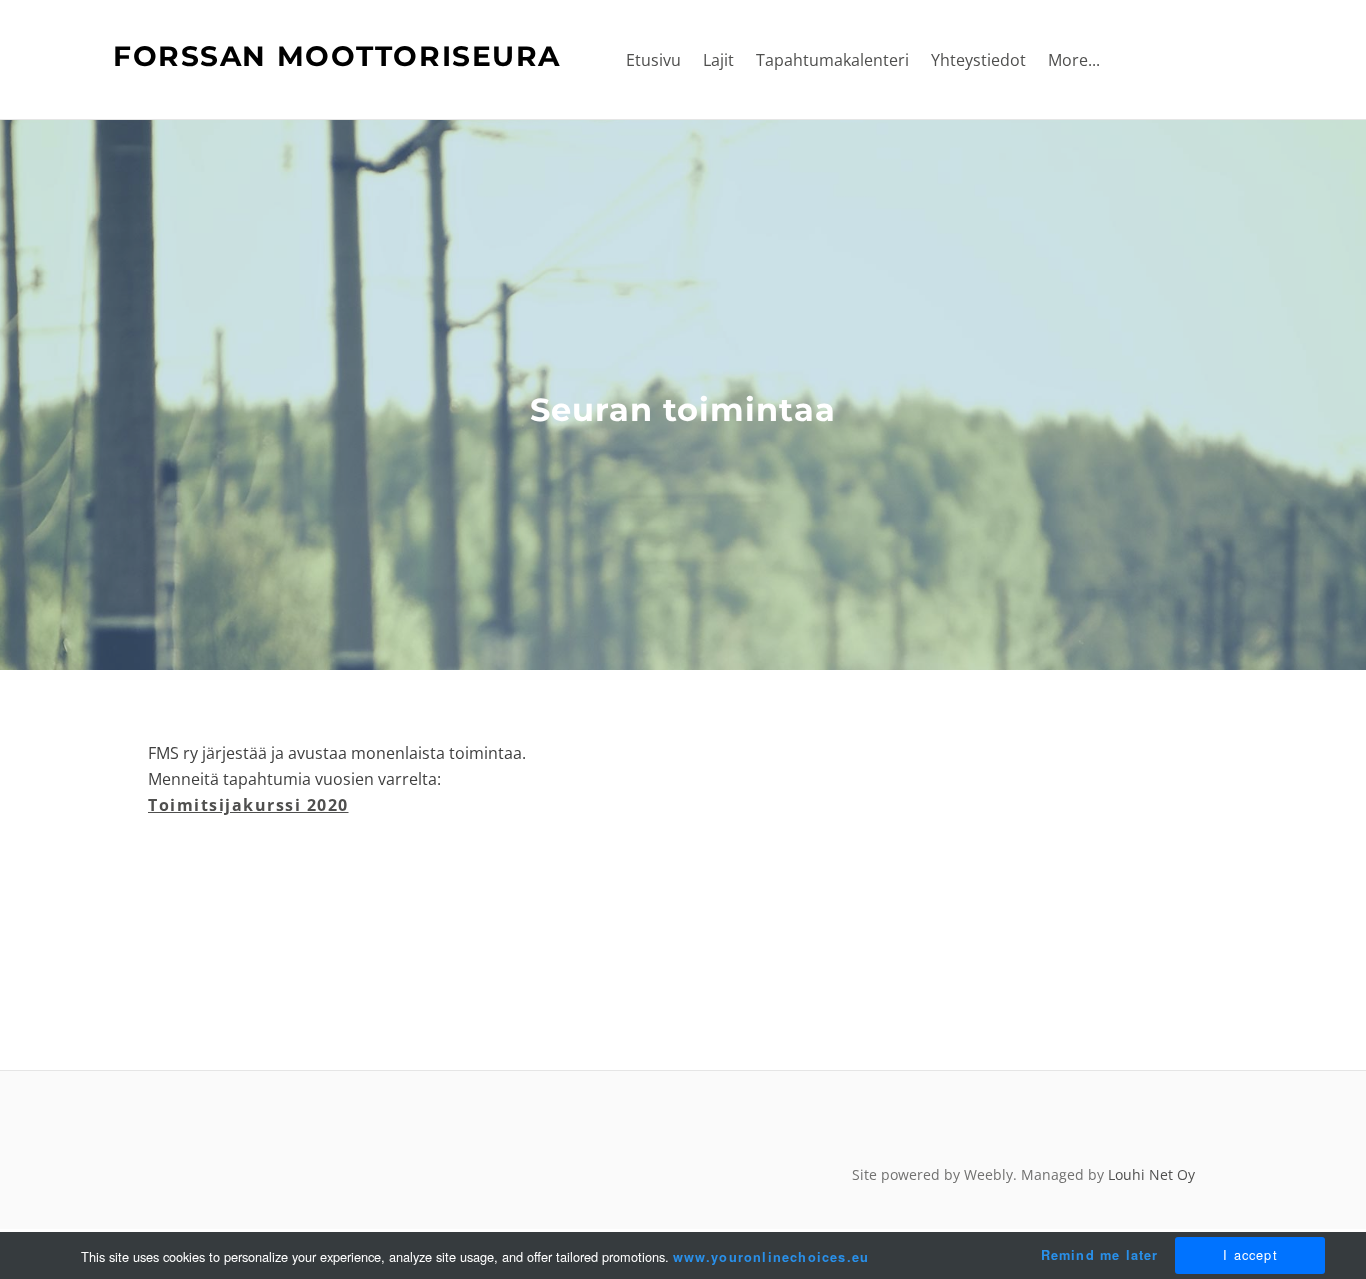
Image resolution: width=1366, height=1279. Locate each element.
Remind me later (1100, 1255)
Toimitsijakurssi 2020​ (248, 805)
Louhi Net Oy (1151, 1174)
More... (1074, 60)
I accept (1250, 1254)
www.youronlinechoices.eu (771, 1257)
